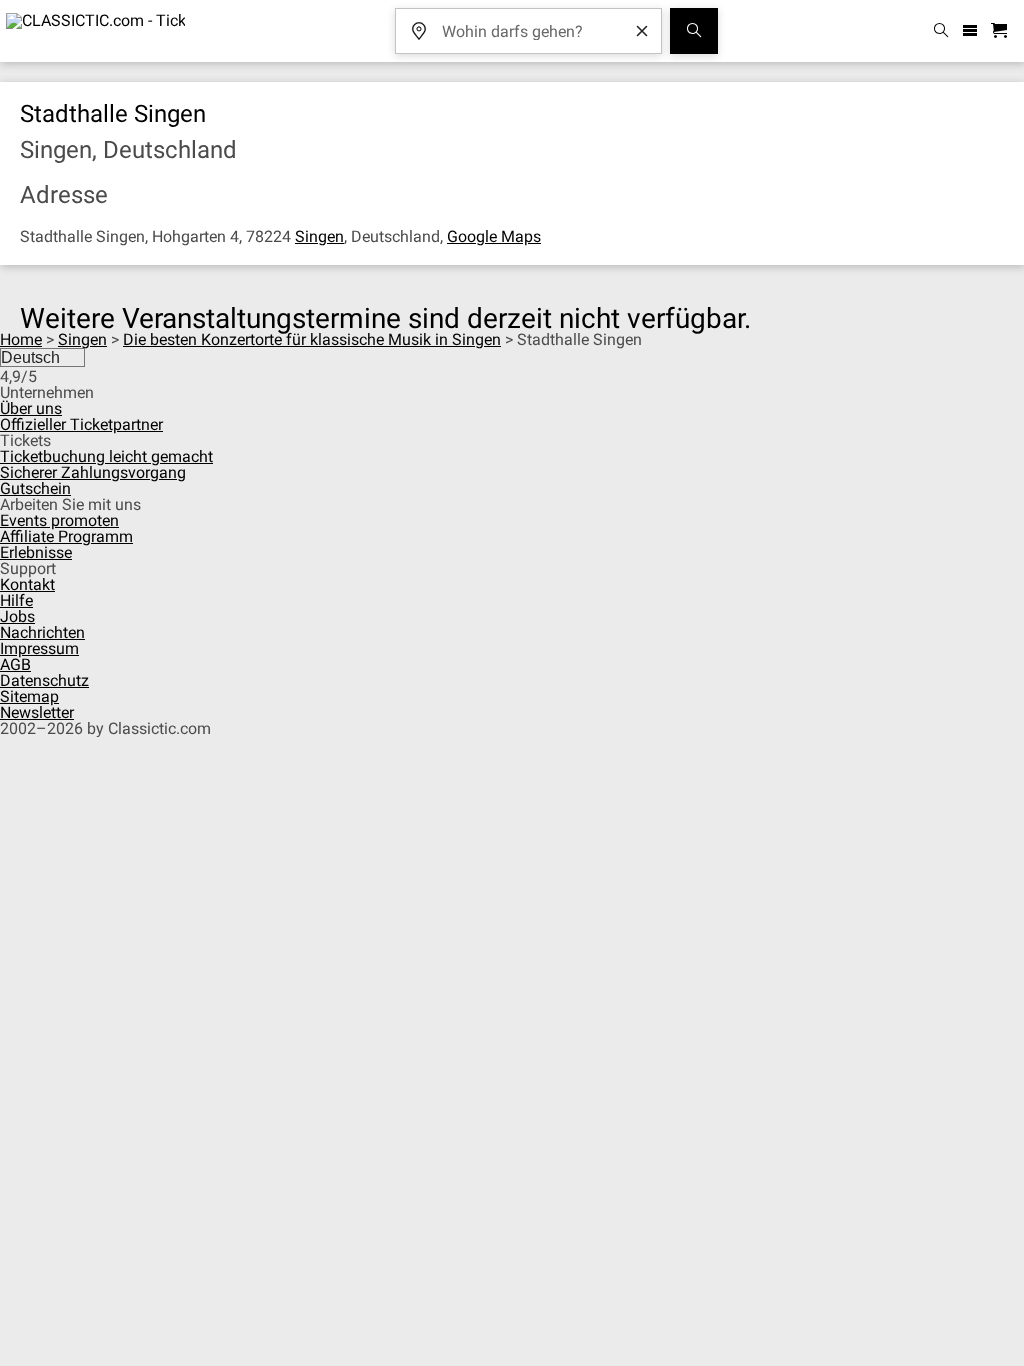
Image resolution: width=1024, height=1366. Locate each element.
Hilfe (16, 600)
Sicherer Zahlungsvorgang (93, 472)
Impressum (39, 648)
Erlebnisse (36, 552)
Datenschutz (44, 680)
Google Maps (494, 236)
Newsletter (37, 712)
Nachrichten (42, 632)
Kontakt (27, 584)
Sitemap (29, 696)
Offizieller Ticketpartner (81, 424)
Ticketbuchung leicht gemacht (106, 456)
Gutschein (35, 488)
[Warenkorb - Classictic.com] (1002, 31)
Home (21, 339)
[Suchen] (694, 31)
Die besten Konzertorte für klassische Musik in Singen (312, 339)
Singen (319, 236)
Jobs (17, 616)
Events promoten (59, 520)
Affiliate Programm (66, 536)
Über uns (31, 408)
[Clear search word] (642, 31)
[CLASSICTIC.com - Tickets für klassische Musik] (92, 31)
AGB (15, 664)
